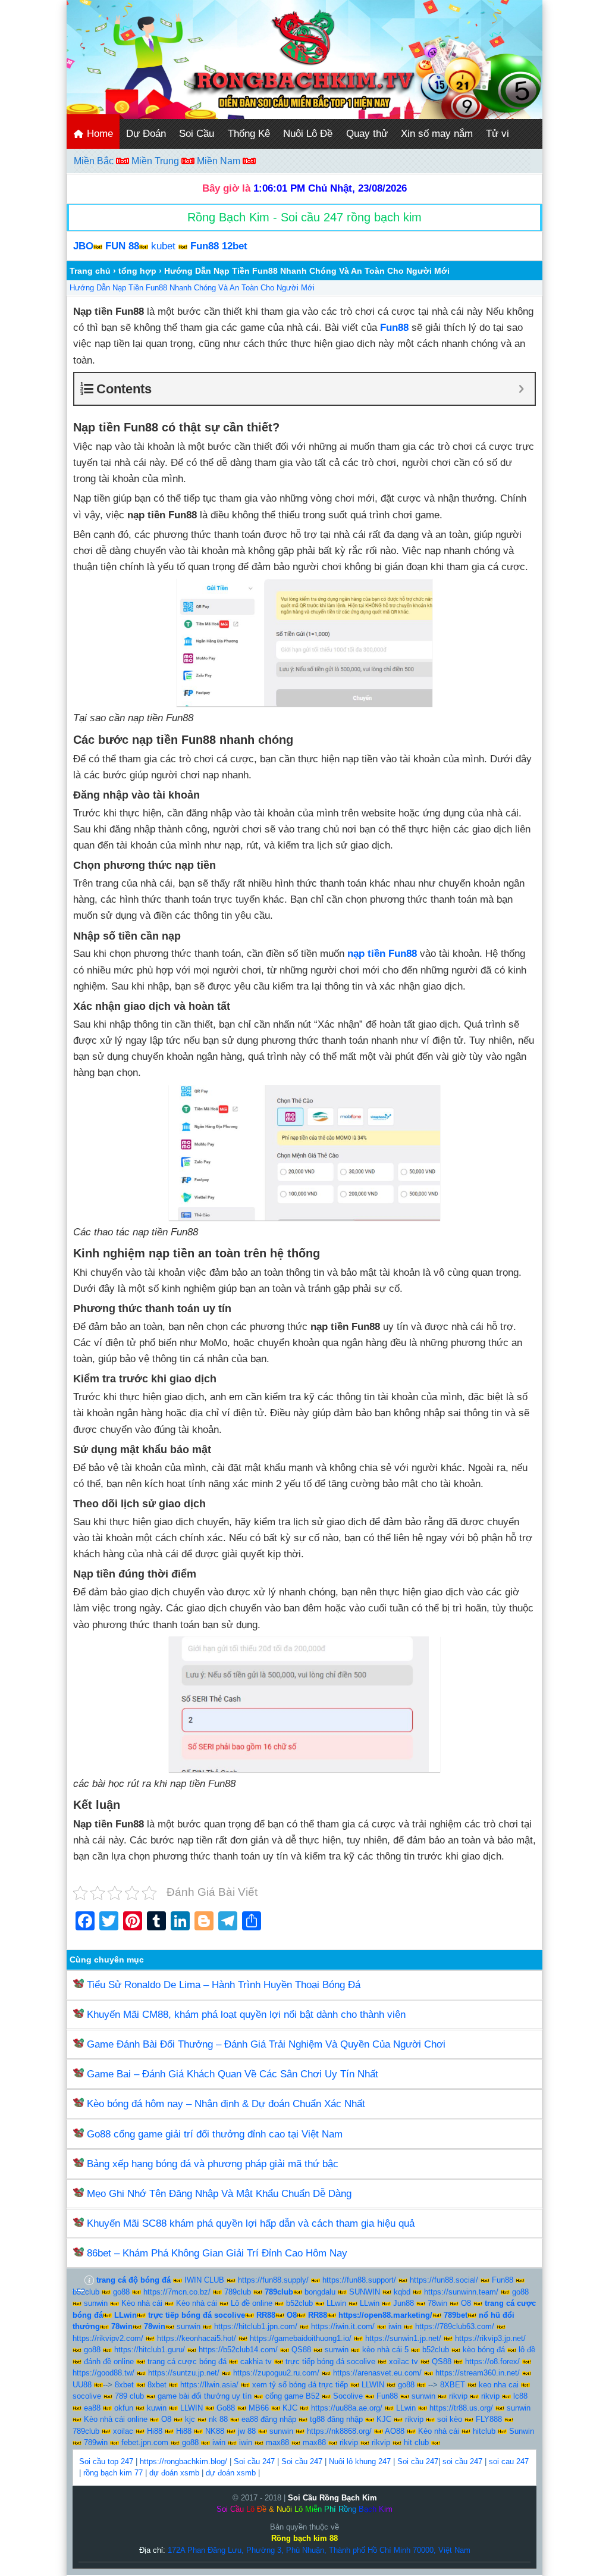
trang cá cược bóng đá (187, 2361)
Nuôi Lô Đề (308, 134)
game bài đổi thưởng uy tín (205, 2396)
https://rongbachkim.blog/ (183, 2461)
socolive (87, 2396)
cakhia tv (256, 2361)
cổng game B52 (292, 2396)
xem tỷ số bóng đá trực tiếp (300, 2385)
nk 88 (218, 2419)
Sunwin (522, 2431)
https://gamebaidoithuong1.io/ (301, 2338)
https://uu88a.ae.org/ (347, 2408)
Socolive (348, 2396)
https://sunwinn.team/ (461, 2292)
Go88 (226, 2408)
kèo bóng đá (484, 2350)
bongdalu (320, 2292)
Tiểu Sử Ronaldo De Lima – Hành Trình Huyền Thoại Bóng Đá (224, 1985)
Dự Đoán (146, 134)
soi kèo (450, 2419)
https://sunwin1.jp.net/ (403, 2338)
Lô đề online (252, 2303)
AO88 (395, 2431)
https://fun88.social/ (444, 2280)
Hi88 (155, 2431)
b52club (86, 2292)
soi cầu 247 (462, 2461)
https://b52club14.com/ (238, 2350)
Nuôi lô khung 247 (360, 2461)
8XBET (453, 2385)
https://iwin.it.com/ (343, 2326)
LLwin (336, 2303)
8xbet (124, 2385)
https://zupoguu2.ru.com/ (276, 2373)
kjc (190, 2419)
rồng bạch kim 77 (113, 2473)
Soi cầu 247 (254, 2461)
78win (437, 2303)
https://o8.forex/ (492, 2361)
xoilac (123, 2431)
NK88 (215, 2431)
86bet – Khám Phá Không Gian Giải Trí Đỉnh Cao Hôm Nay (217, 2253)
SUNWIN (365, 2292)
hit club (416, 2442)
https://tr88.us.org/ (461, 2408)
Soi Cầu (197, 134)
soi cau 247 (509, 2461)
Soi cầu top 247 (106, 2461)
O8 (466, 2303)
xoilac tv (404, 2361)
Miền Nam (220, 161)
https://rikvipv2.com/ (108, 2338)
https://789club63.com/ (455, 2326)
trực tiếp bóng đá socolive (330, 2361)
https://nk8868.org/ (339, 2431)
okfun (124, 2408)
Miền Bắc (95, 161)
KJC (290, 2408)
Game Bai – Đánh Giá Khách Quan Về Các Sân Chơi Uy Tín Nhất (233, 2074)
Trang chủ (90, 271)
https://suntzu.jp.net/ (184, 2373)
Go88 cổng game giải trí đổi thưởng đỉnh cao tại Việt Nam (215, 2134)
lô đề (527, 2350)
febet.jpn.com (145, 2442)
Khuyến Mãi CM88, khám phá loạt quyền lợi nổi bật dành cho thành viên (246, 2015)
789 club (129, 2396)
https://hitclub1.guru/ (150, 2350)
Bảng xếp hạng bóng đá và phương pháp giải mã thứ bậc (213, 2164)
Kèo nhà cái (142, 2303)
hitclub (484, 2431)
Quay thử (367, 134)
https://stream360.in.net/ (478, 2373)
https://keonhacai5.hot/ (197, 2338)
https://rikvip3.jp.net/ (490, 2338)
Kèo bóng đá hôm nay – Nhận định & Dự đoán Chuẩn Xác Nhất (226, 2104)
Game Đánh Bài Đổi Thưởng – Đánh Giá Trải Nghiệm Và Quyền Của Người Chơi (266, 2044)
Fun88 (503, 2280)
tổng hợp (137, 271)
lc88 (520, 2396)
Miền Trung (156, 161)
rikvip (458, 2396)
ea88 (92, 2408)
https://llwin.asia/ (209, 2385)
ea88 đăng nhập (269, 2419)
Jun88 (404, 2303)
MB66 (259, 2408)
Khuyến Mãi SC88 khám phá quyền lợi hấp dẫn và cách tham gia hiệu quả (251, 2223)
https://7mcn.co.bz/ (177, 2292)
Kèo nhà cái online (116, 2419)
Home (98, 134)
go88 (121, 2292)
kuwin (157, 2408)
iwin (395, 2326)
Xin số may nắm (437, 134)
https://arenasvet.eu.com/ (377, 2373)
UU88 (82, 2385)
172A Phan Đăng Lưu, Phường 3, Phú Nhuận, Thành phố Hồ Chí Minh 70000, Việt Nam (319, 2550)
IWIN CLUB (204, 2280)
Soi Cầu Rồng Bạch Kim (332, 2498)
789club (238, 2292)
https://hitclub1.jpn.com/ (256, 2326)
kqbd (402, 2292)
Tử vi (497, 134)
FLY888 (489, 2419)
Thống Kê (249, 134)
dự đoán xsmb (174, 2473)
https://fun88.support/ (359, 2280)
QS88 (301, 2350)
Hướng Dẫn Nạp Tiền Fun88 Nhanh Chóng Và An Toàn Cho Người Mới (192, 288)
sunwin (96, 2303)
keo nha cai (499, 2385)
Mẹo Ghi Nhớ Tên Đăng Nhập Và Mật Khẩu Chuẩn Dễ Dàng (219, 2194)
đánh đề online (109, 2361)
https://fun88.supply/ (273, 2280)
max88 (277, 2442)
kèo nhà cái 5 (385, 2350)
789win (96, 2442)
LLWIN (373, 2385)
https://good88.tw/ (103, 2373)
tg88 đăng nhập (336, 2419)
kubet (163, 246)
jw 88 (247, 2431)
